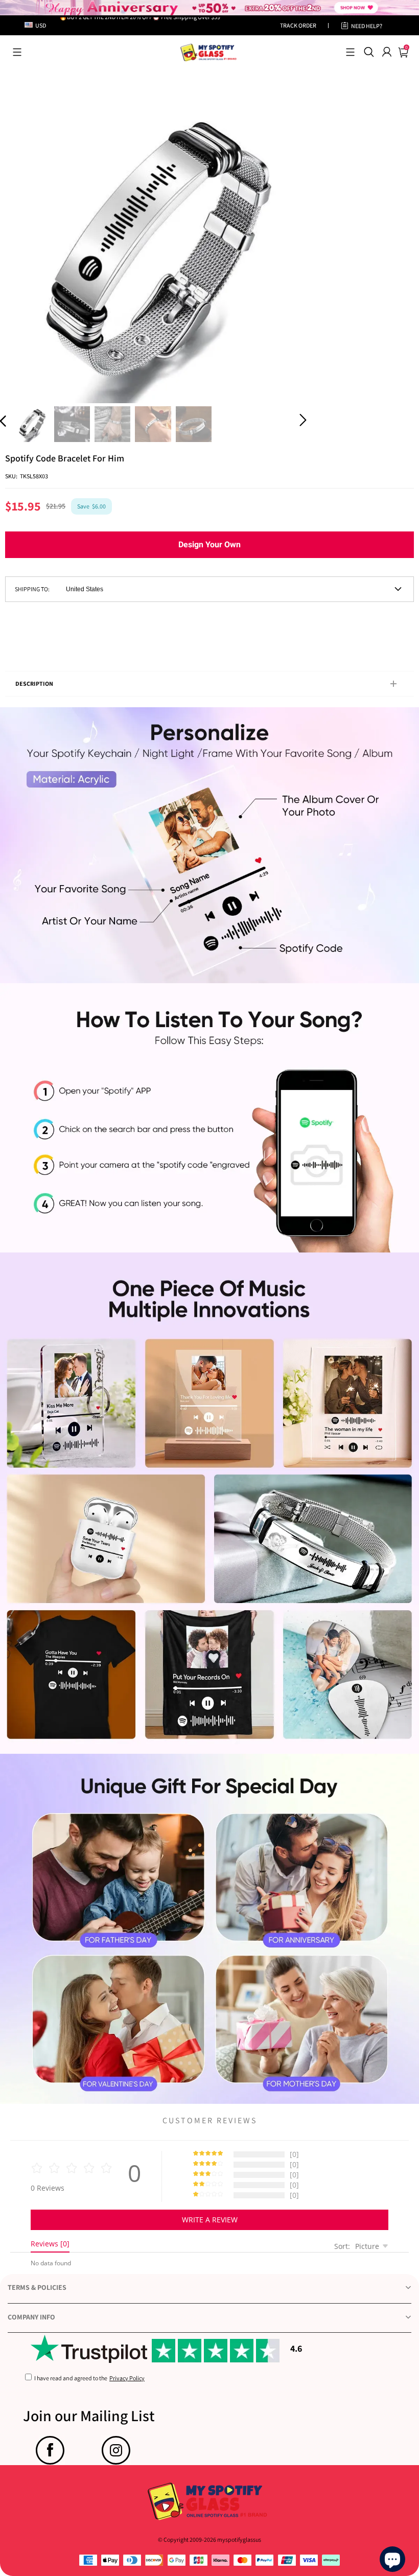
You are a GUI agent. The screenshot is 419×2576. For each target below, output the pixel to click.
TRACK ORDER (298, 25)
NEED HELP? (367, 26)
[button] (17, 52)
